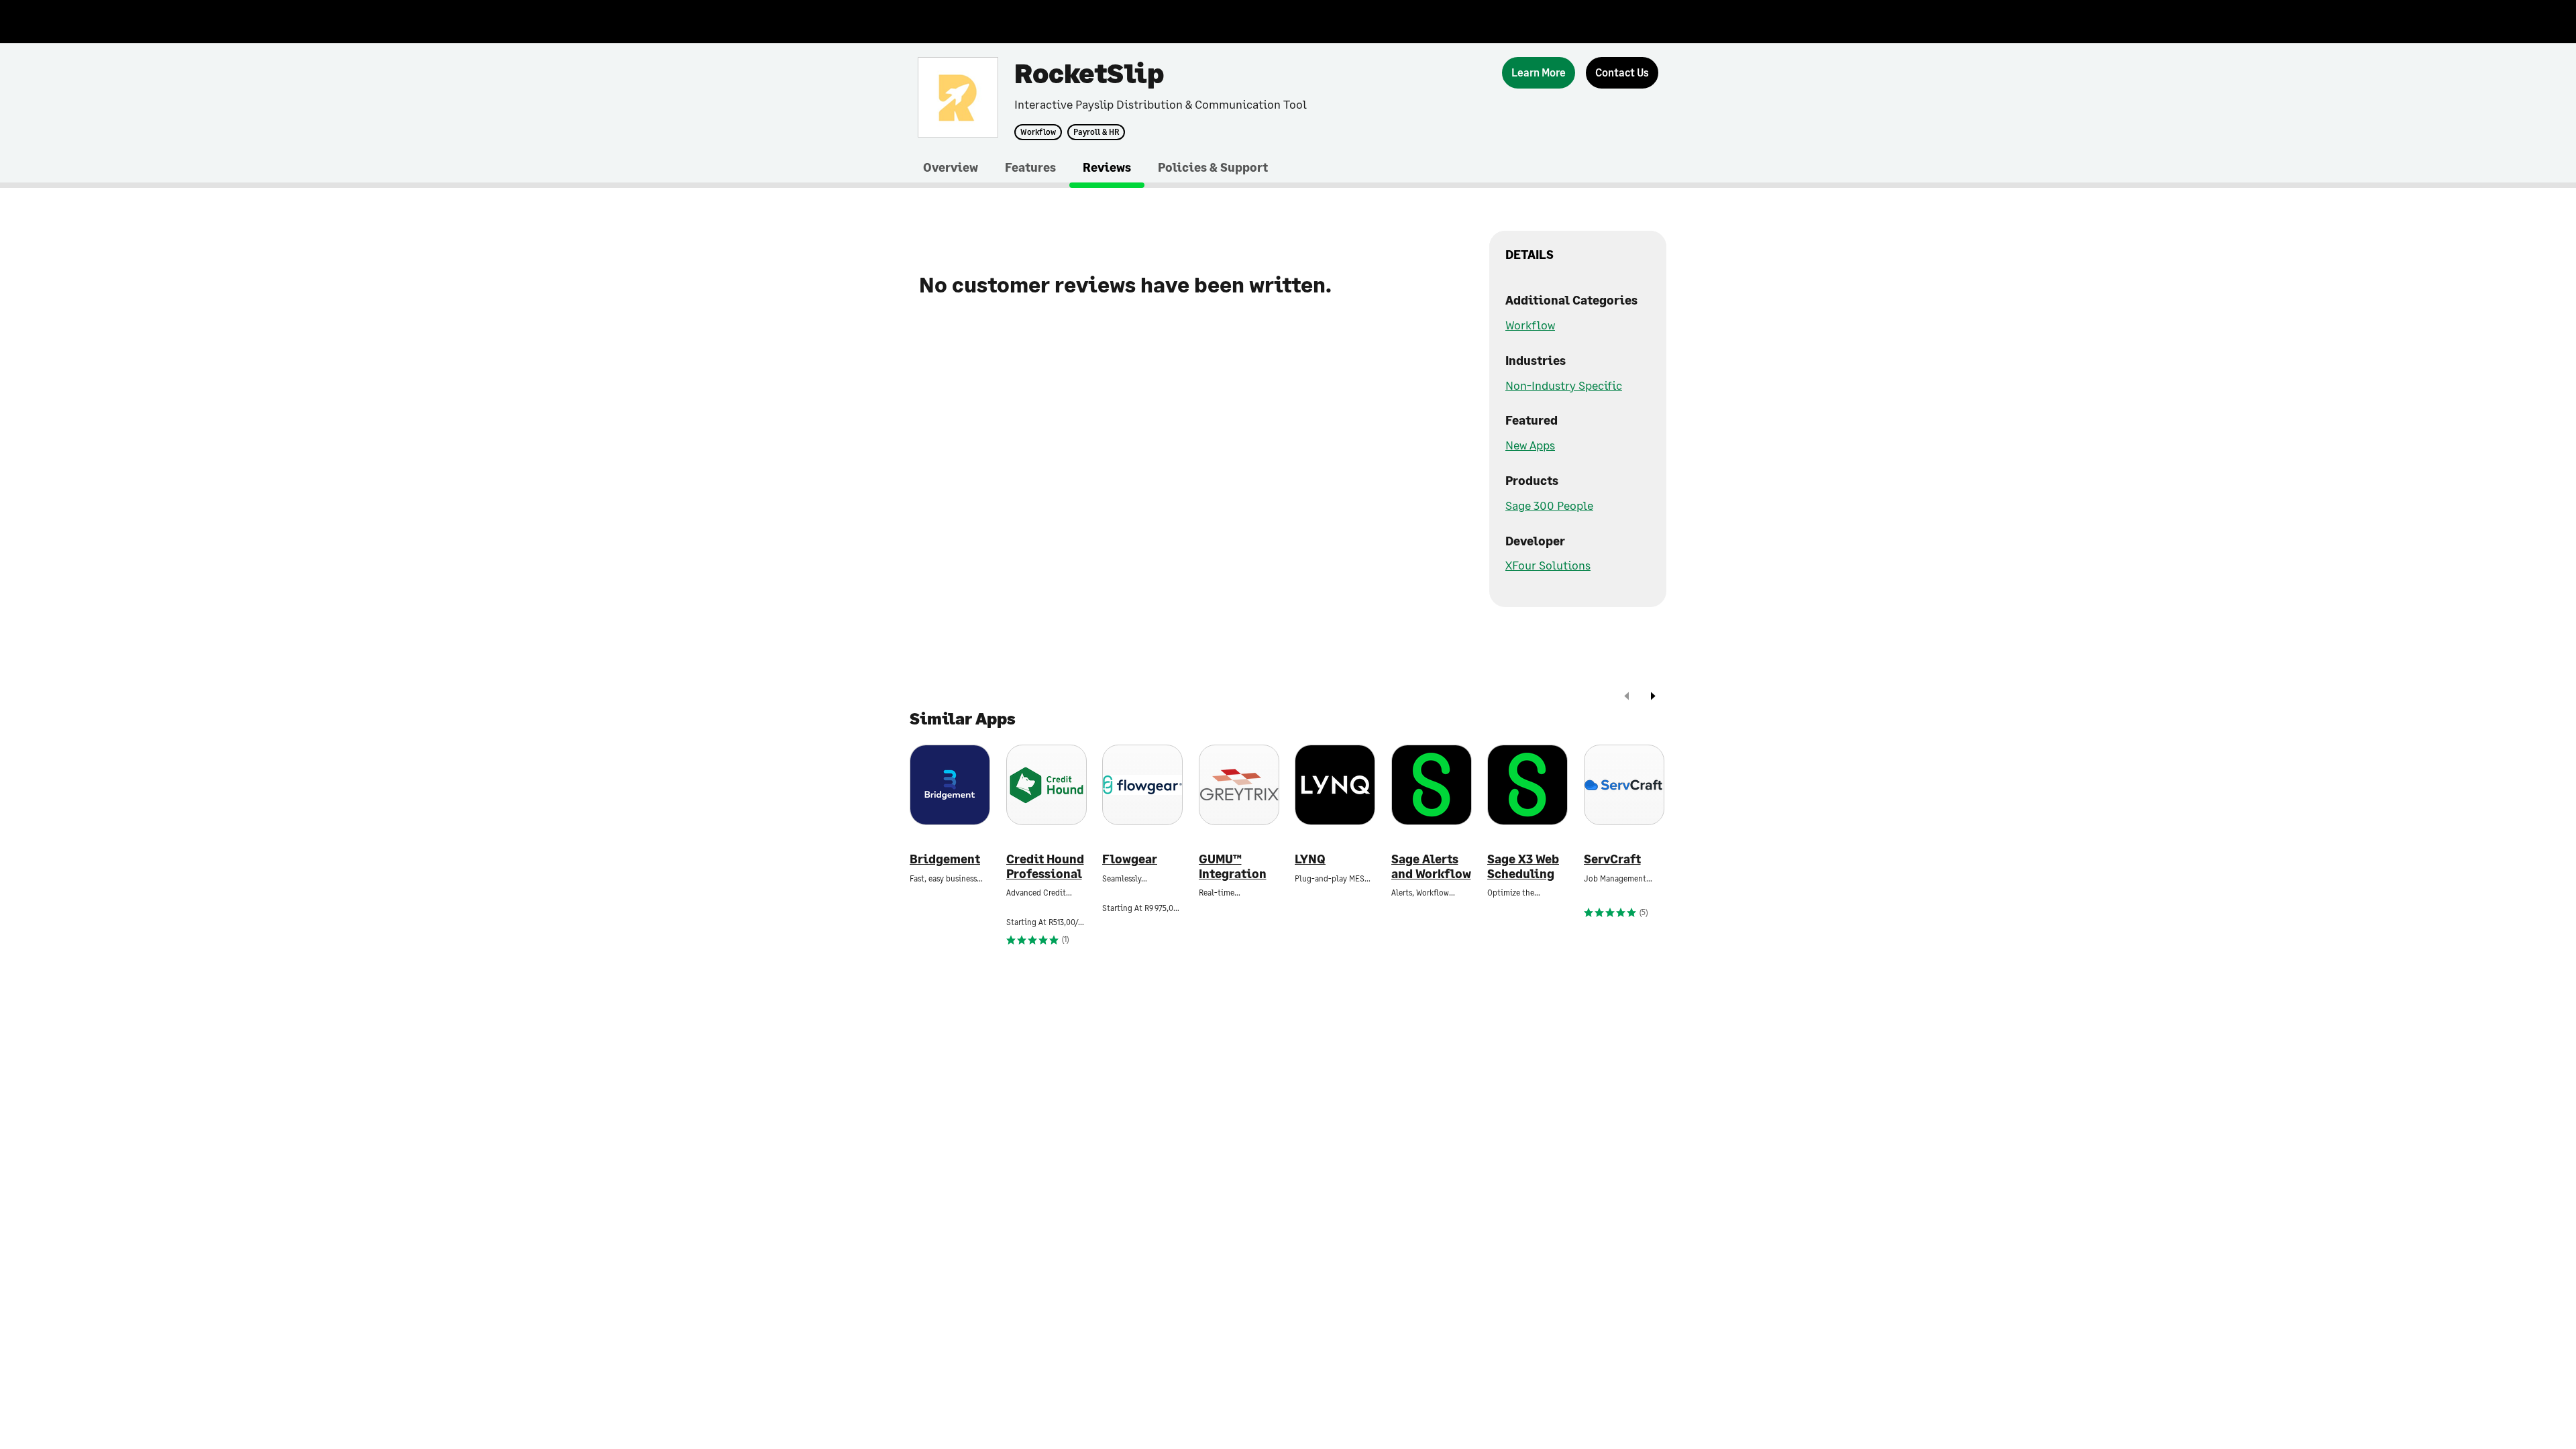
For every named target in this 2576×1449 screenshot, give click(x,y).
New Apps (1530, 445)
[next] (1653, 697)
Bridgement (945, 859)
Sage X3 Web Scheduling (1523, 866)
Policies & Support (1213, 167)
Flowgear (1130, 859)
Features (1030, 167)
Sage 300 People (1549, 505)
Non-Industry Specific (1564, 385)
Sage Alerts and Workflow (1431, 866)
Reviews (1107, 167)
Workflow (1038, 132)
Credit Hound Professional (1045, 866)
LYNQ (1310, 859)
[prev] (1627, 697)
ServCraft (1612, 859)
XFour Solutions (1548, 565)
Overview (951, 167)
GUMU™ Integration (1233, 866)
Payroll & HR (1096, 132)
